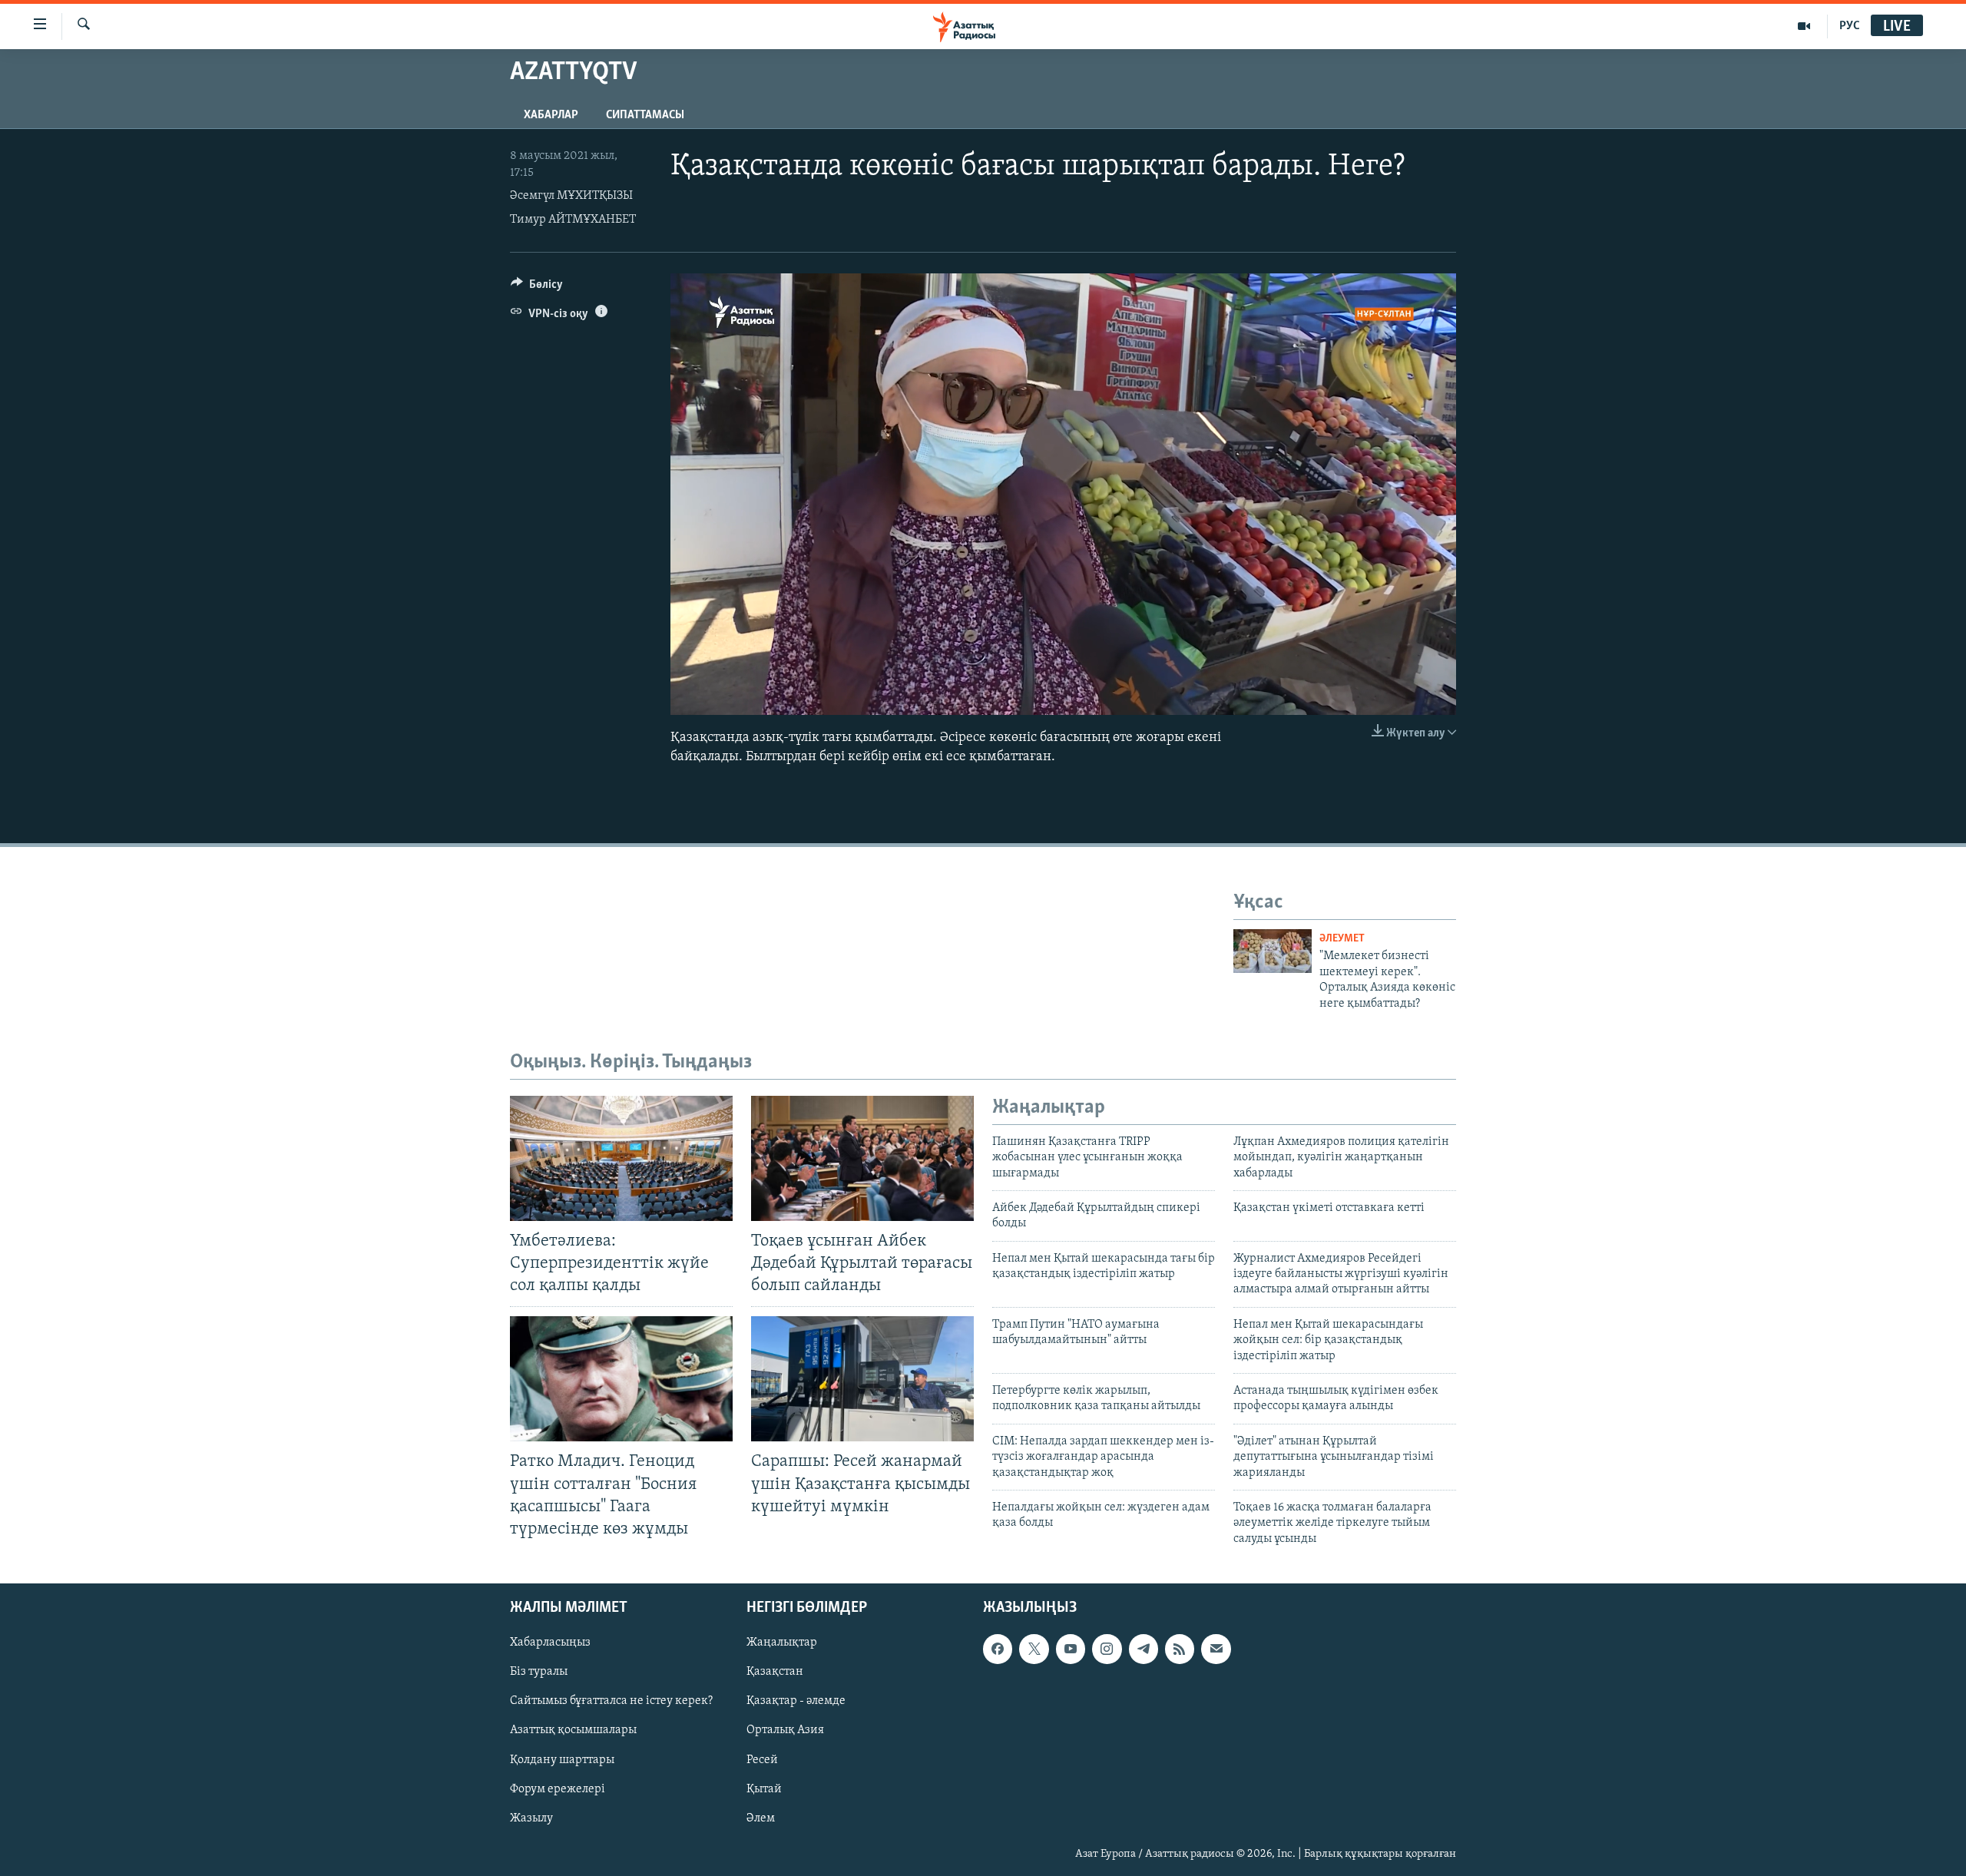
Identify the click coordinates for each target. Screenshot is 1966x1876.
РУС (1850, 26)
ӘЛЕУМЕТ (1342, 939)
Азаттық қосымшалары (573, 1731)
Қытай (764, 1789)
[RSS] (1180, 1649)
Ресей (762, 1760)
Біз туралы (539, 1673)
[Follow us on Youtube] (1071, 1649)
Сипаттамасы (645, 115)
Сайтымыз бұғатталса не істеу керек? (611, 1702)
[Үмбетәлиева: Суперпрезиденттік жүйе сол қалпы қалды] (621, 1158)
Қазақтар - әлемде (796, 1702)
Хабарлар (551, 115)
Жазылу (531, 1818)
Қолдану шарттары (562, 1760)
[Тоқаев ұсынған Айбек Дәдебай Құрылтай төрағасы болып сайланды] (862, 1158)
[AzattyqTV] (1804, 26)
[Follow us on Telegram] (1144, 1649)
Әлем (761, 1818)
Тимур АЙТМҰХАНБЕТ (573, 220)
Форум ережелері (558, 1789)
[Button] (537, 288)
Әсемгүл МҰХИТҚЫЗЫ (571, 196)
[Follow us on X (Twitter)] (1034, 1649)
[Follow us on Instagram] (1107, 1649)
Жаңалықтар (782, 1643)
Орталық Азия (785, 1731)
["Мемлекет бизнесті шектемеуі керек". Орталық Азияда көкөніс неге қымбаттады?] (1273, 951)
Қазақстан (775, 1673)
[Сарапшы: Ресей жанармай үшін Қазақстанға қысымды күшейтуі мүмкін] (862, 1379)
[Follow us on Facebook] (998, 1649)
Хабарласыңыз (550, 1643)
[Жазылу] (1216, 1649)
